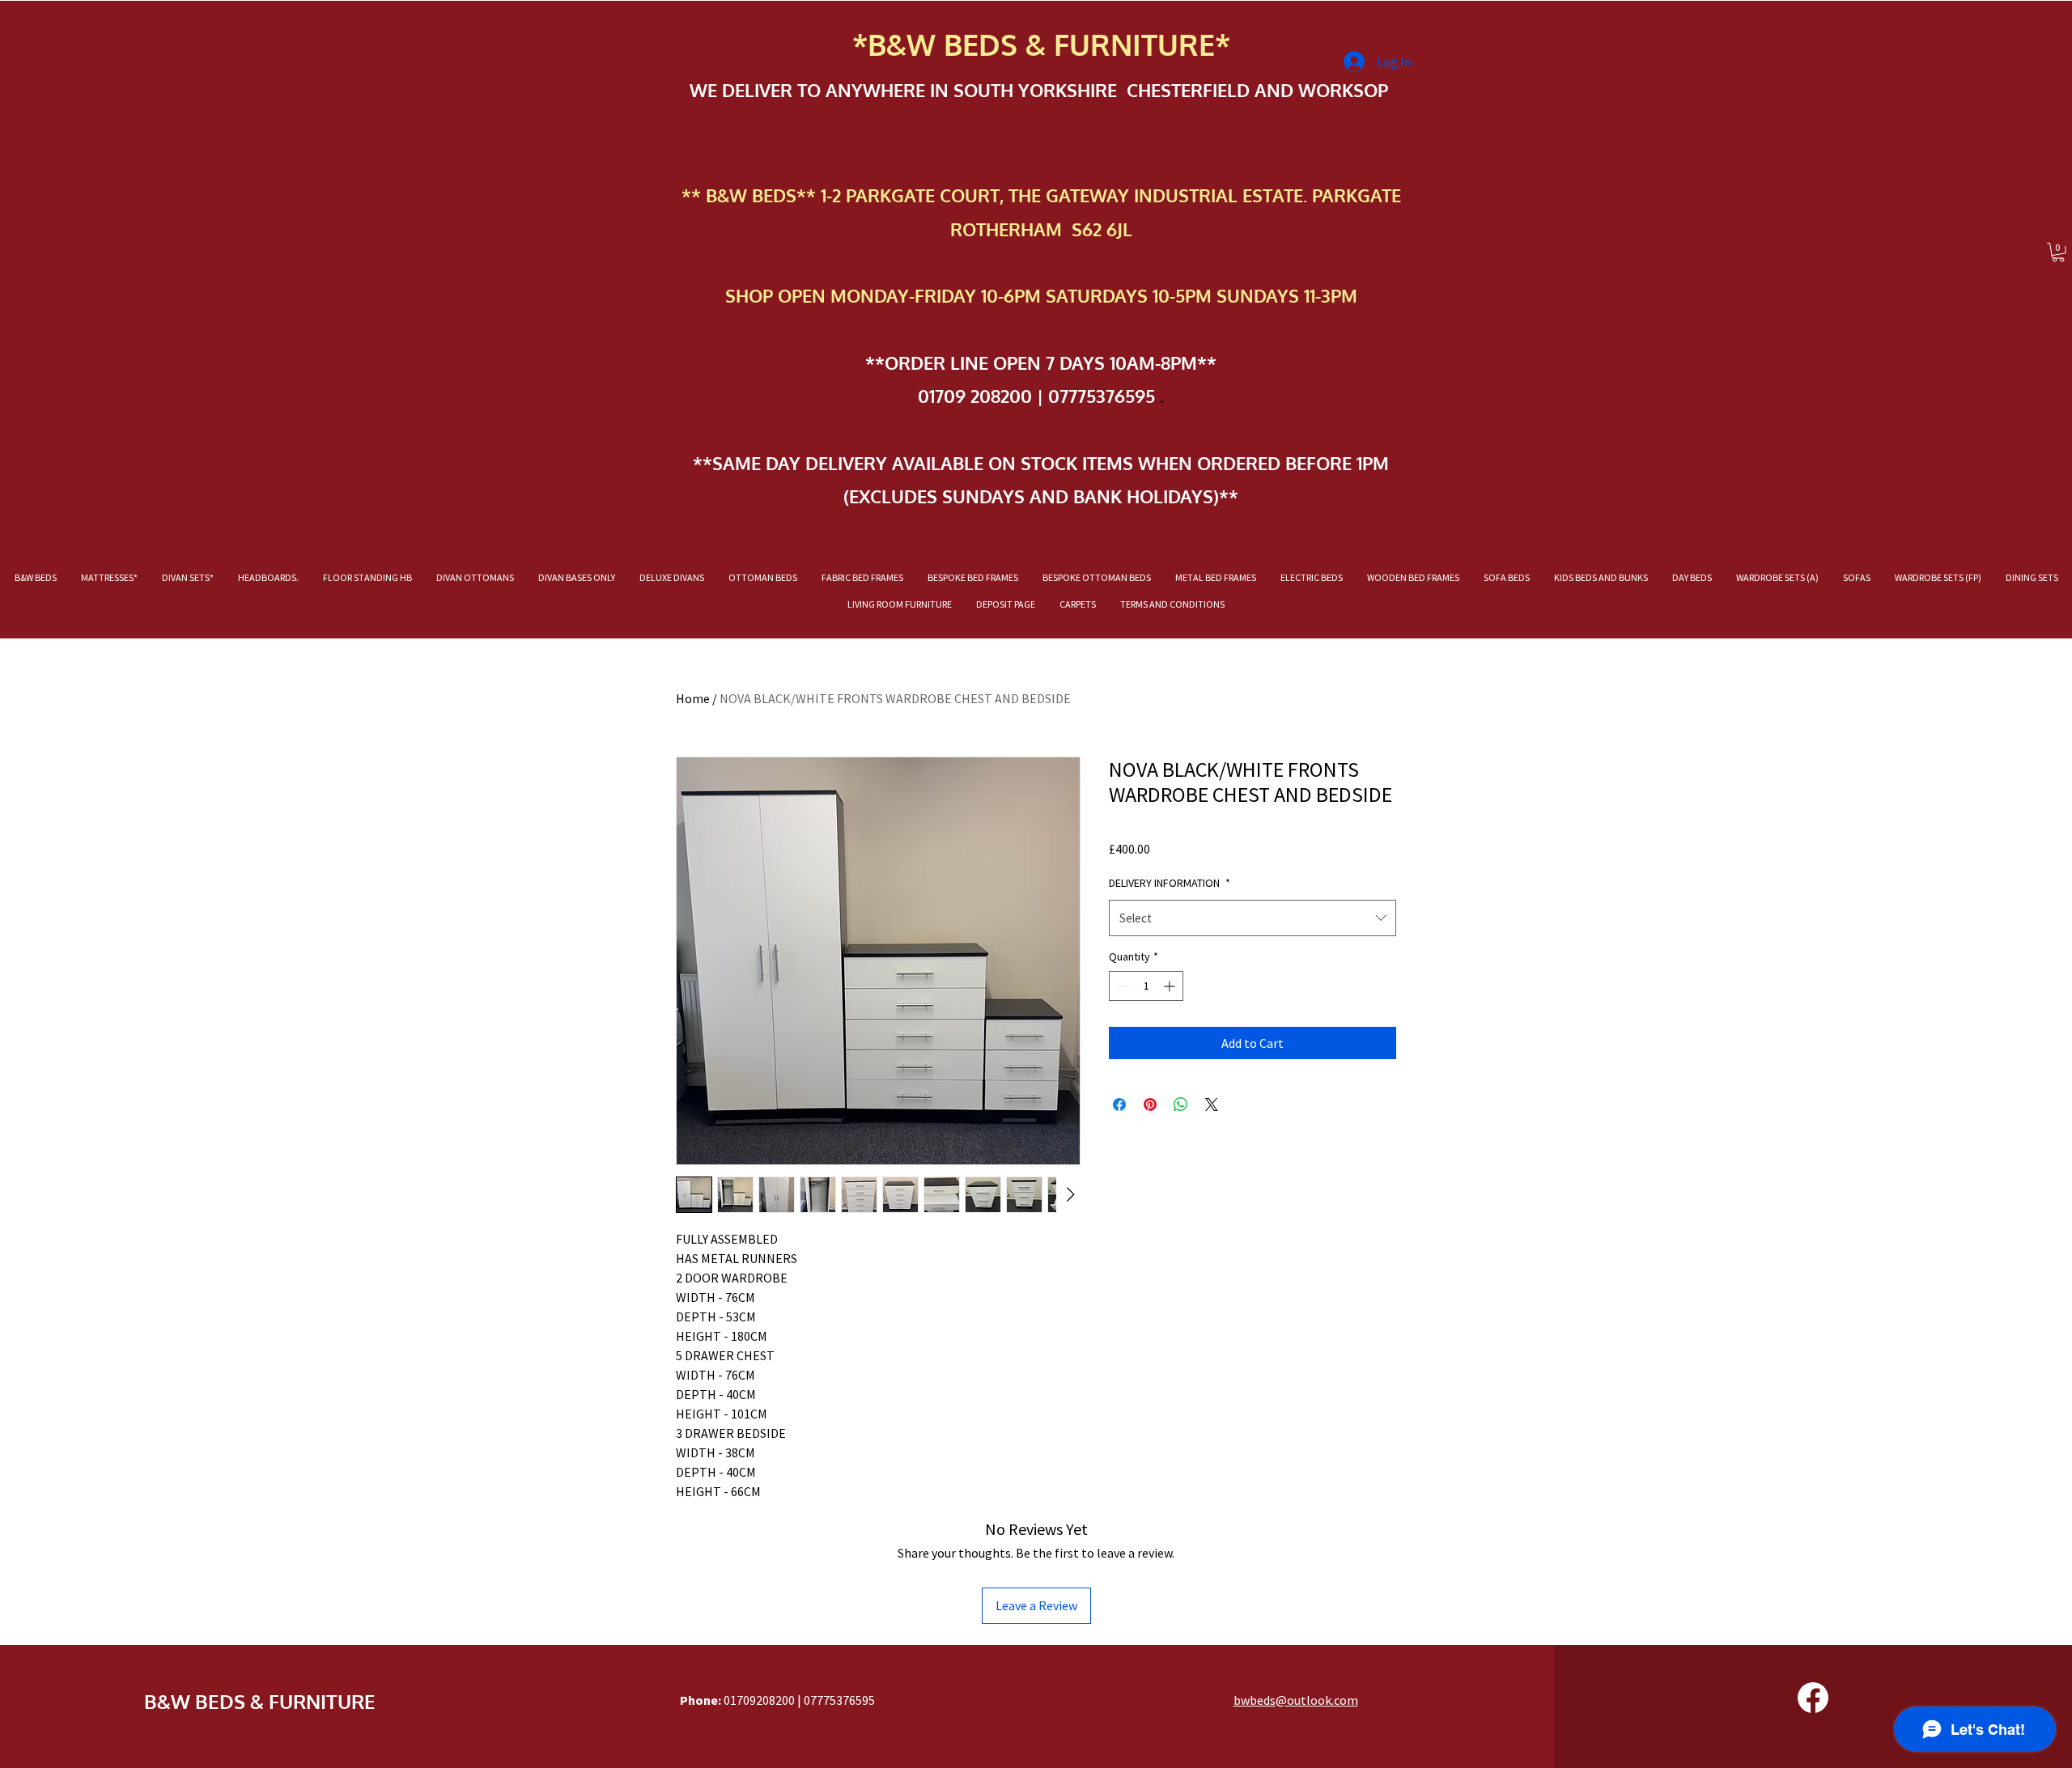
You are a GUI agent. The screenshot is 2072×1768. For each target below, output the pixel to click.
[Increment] (1171, 986)
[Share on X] (1212, 1104)
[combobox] (1253, 918)
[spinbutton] (1146, 986)
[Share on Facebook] (1119, 1104)
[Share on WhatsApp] (1181, 1104)
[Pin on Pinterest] (1150, 1104)
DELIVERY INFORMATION (1170, 883)
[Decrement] (1121, 986)
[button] (2058, 252)
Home (693, 698)
